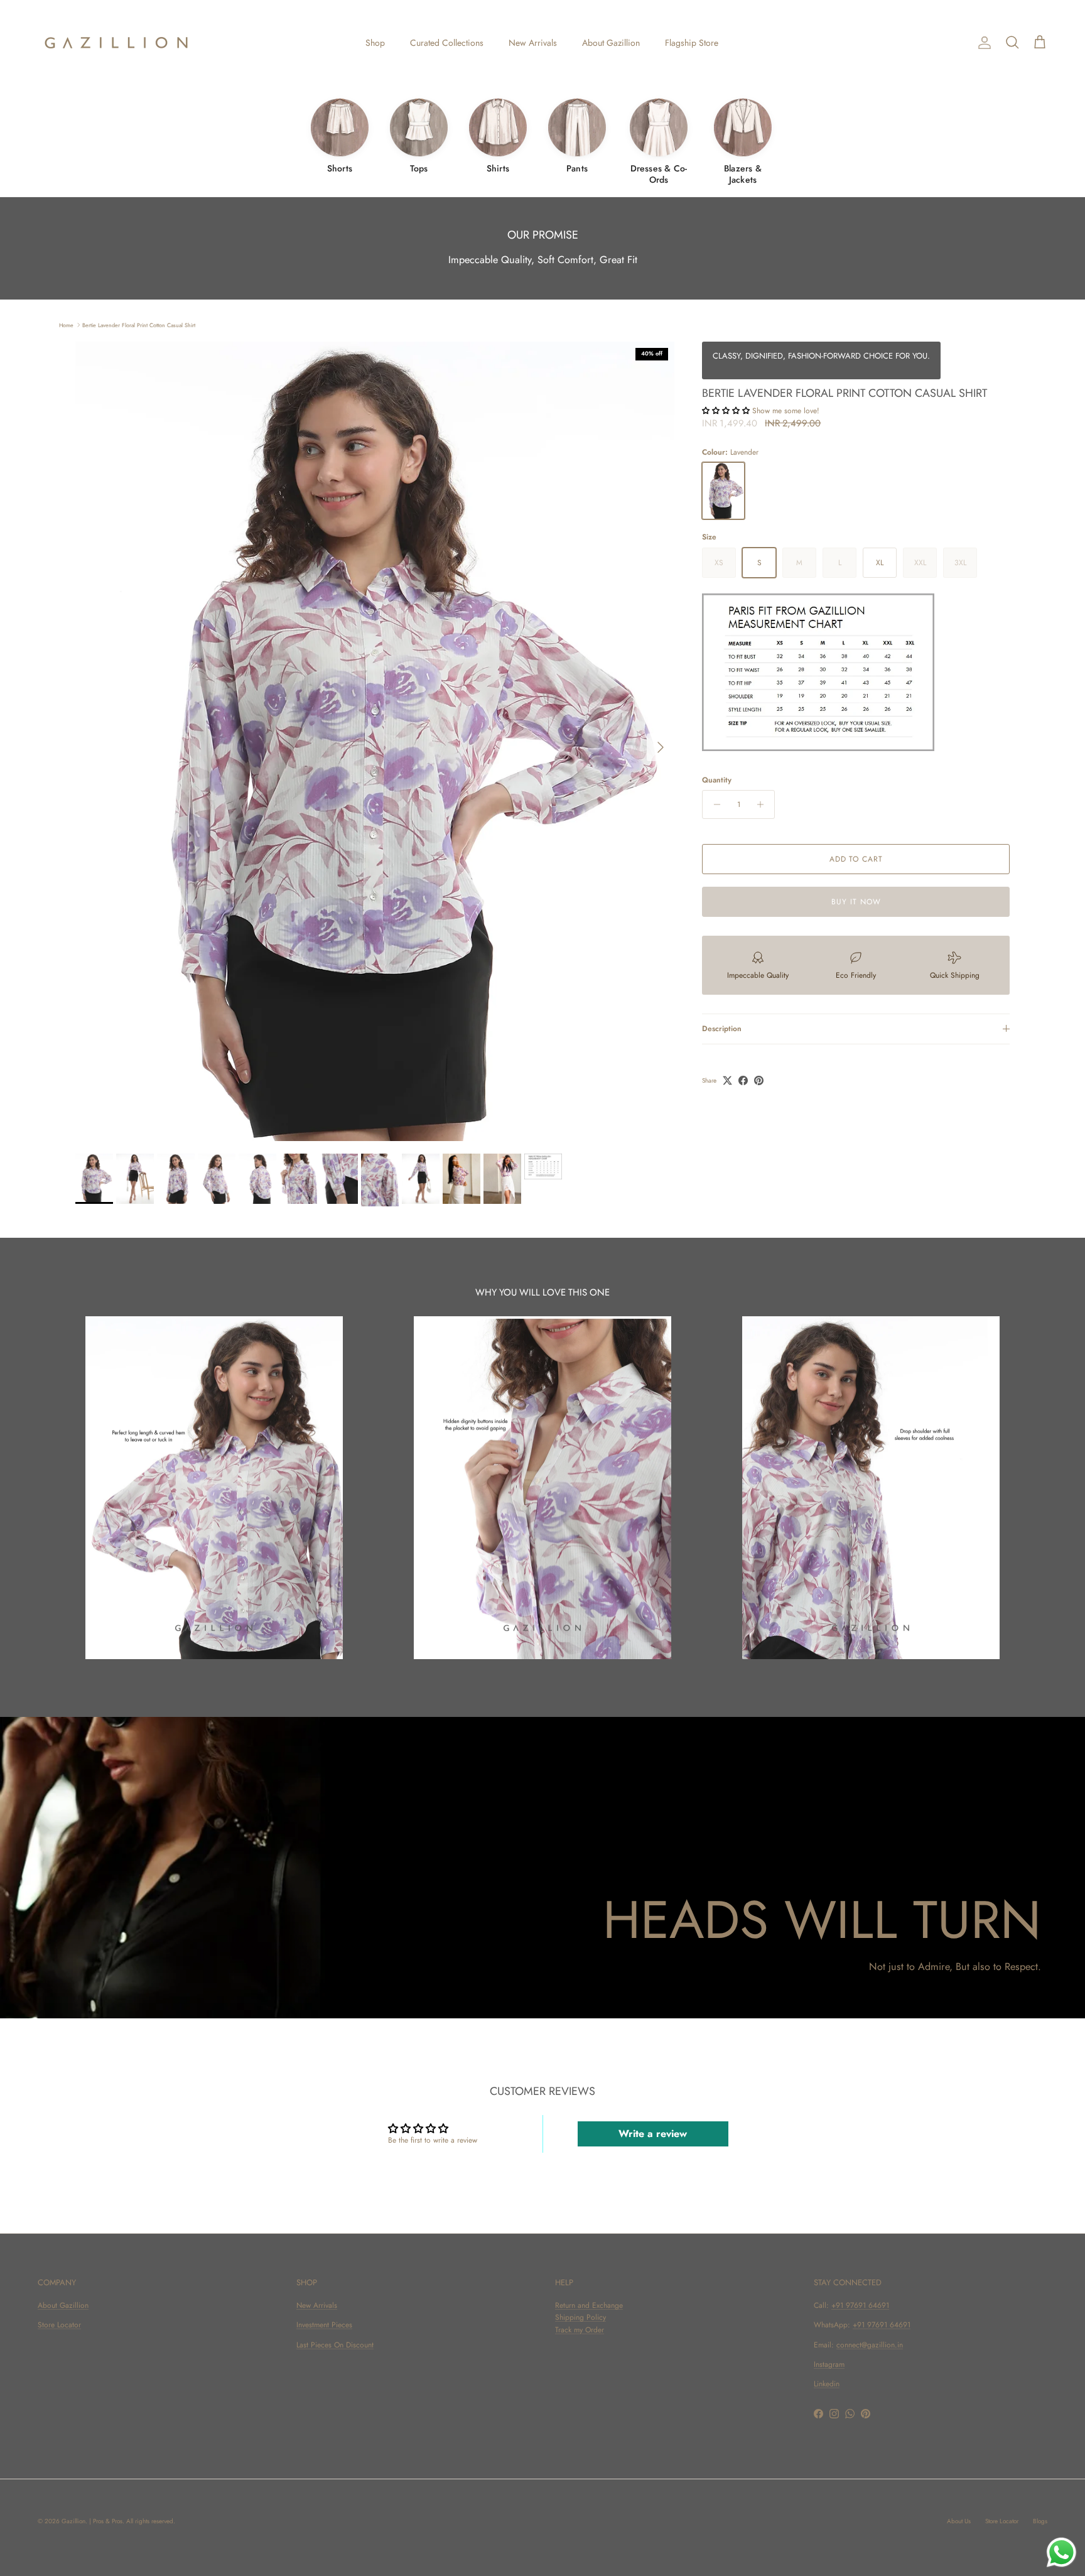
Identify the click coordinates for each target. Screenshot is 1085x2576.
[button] (726, 411)
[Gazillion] (116, 43)
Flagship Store (692, 43)
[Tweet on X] (727, 1080)
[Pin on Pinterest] (759, 1080)
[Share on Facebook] (743, 1080)
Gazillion (73, 2521)
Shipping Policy (580, 2317)
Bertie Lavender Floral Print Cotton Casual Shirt (139, 324)
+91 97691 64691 (860, 2305)
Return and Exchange (589, 2305)
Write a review (653, 2134)
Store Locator (59, 2325)
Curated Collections (447, 43)
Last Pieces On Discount (335, 2345)
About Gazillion (611, 43)
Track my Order (580, 2330)
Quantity (717, 780)
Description (722, 1029)
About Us (959, 2521)
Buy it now (856, 902)
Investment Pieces (324, 2325)
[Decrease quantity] (714, 804)
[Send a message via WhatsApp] (1061, 2552)
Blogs (1040, 2521)
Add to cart (856, 859)
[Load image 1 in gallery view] (375, 741)
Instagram (829, 2364)
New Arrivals (533, 43)
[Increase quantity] (763, 804)
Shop (375, 43)
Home (66, 324)
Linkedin (827, 2384)
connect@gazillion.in (870, 2345)
